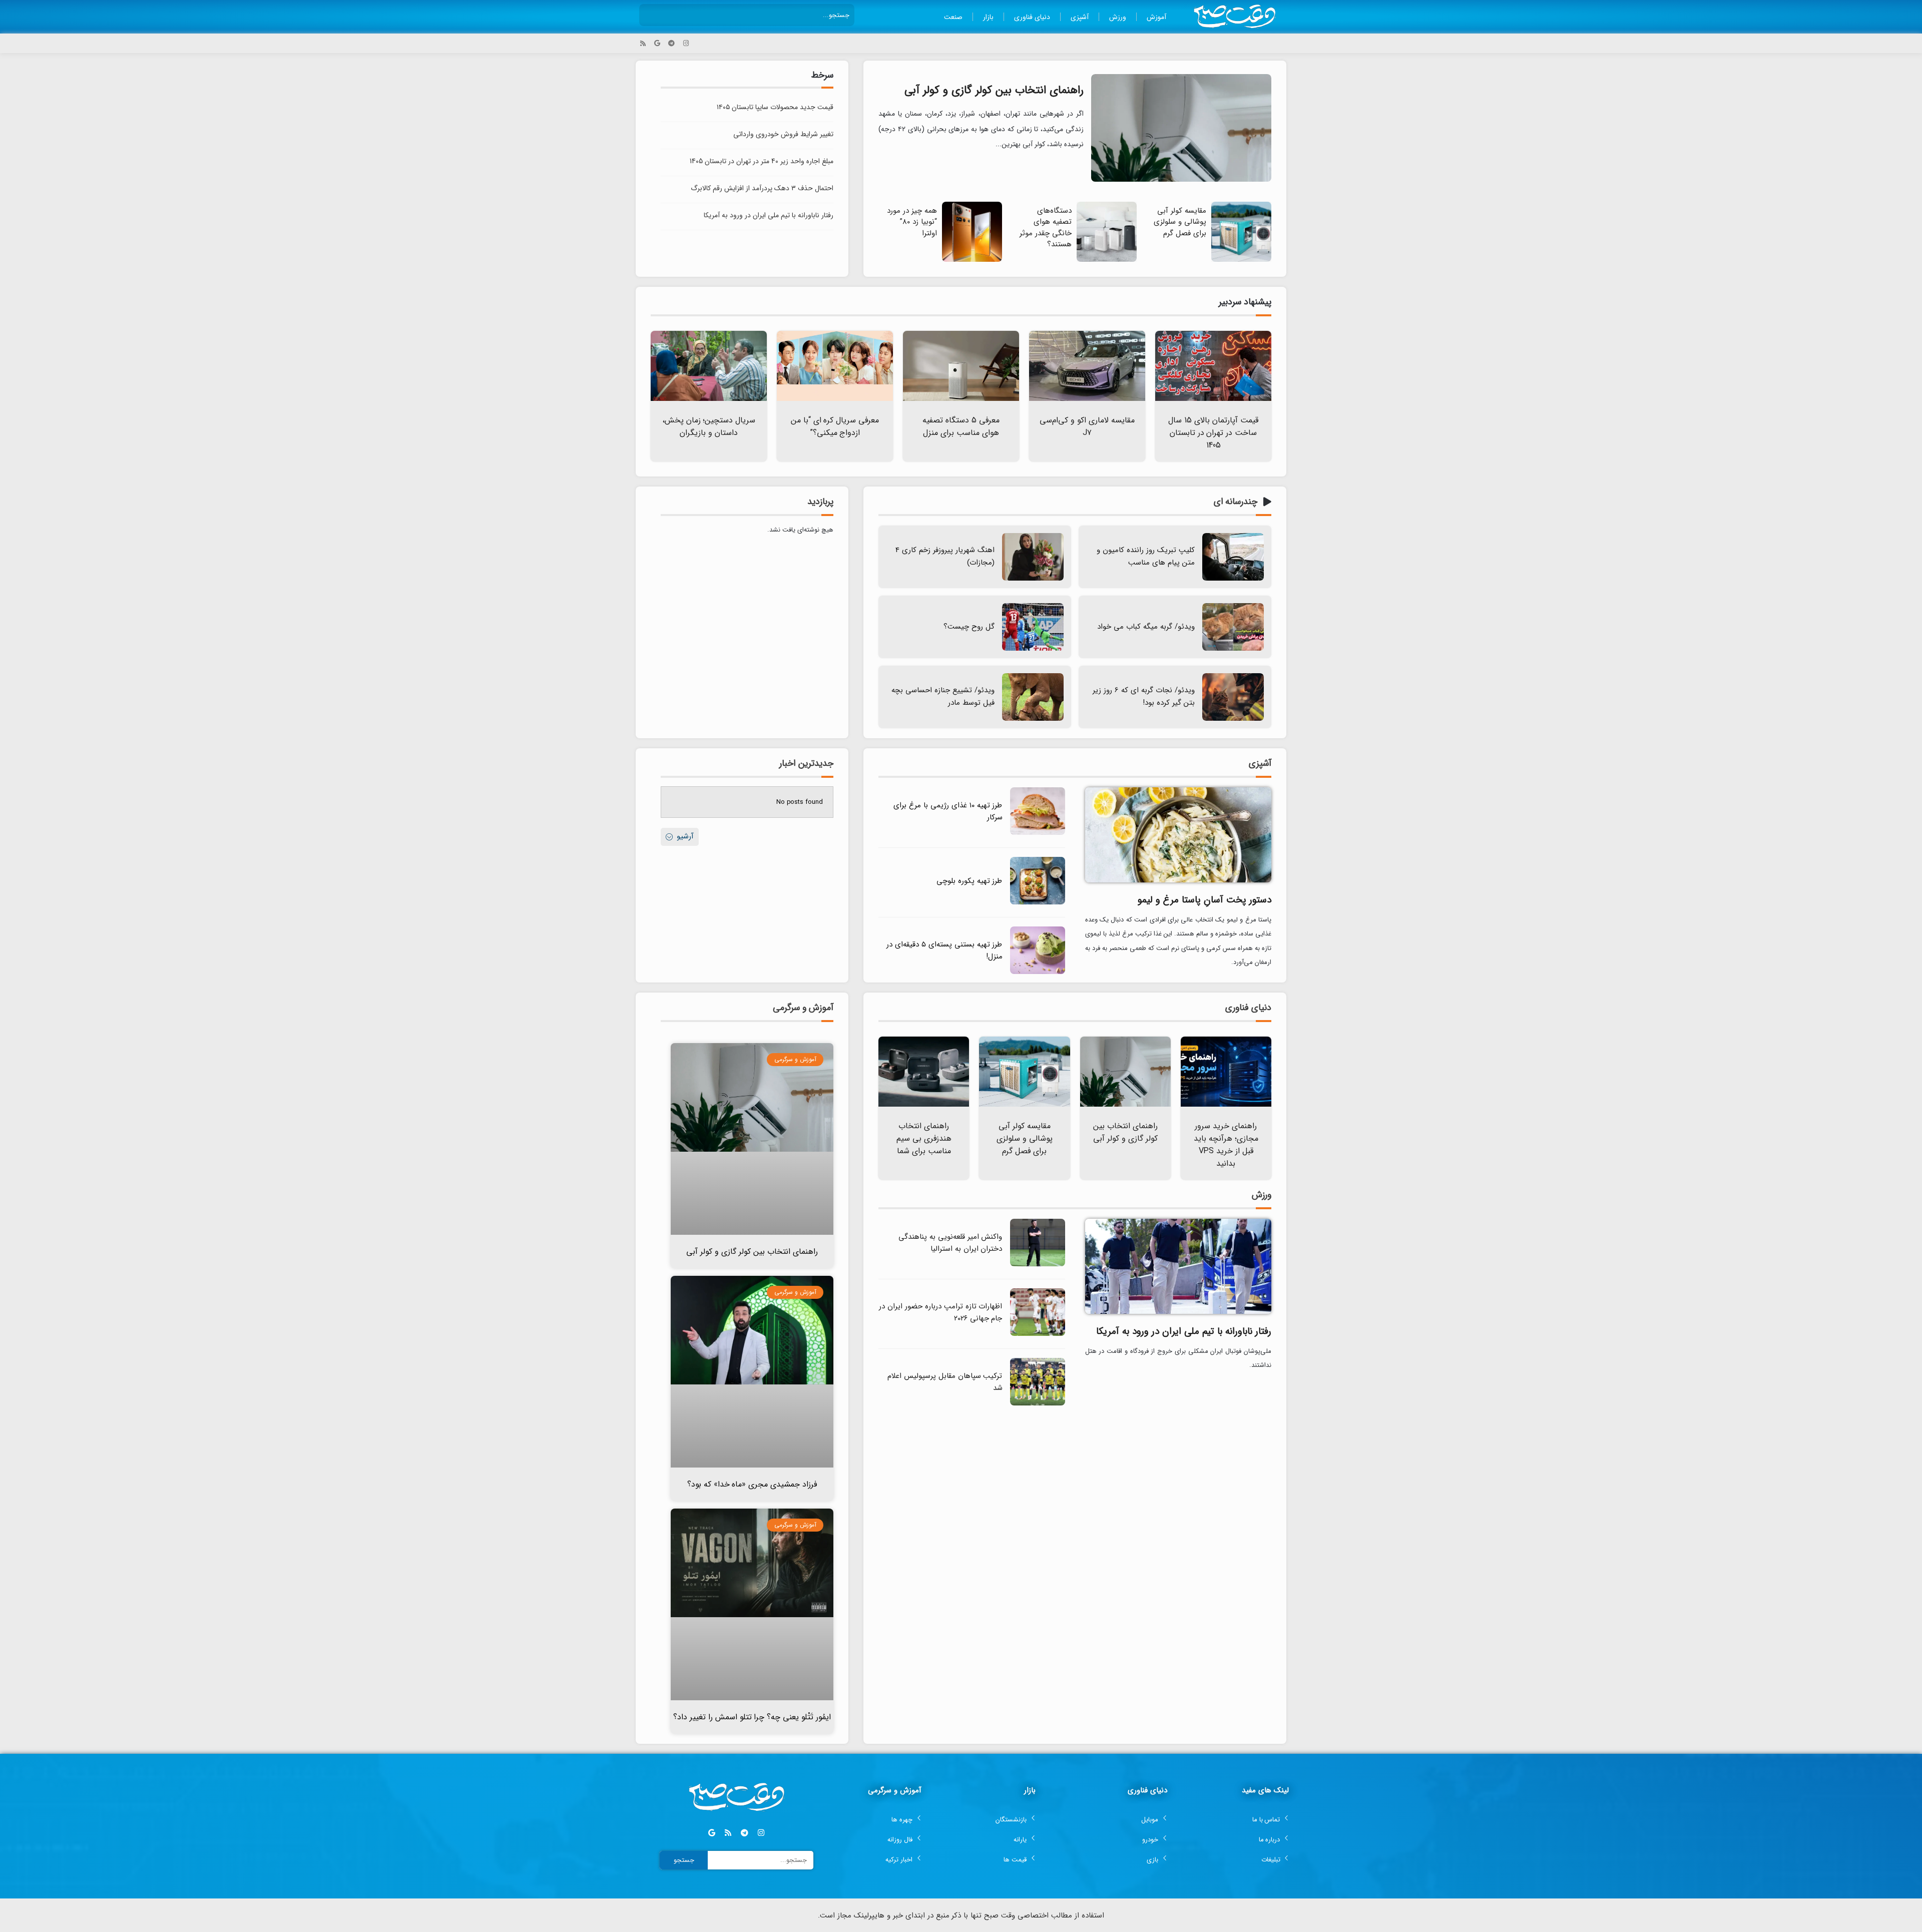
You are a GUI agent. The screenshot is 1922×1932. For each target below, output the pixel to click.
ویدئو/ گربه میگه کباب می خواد (1146, 627)
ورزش (1118, 17)
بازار (988, 17)
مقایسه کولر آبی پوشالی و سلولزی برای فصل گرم (1180, 222)
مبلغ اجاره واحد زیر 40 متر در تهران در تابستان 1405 (762, 161)
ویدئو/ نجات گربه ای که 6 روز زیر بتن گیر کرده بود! (1144, 696)
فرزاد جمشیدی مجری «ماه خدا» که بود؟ (752, 1484)
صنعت (953, 17)
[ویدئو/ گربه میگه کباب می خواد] (1233, 627)
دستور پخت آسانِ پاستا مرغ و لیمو (1205, 900)
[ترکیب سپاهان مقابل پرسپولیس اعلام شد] (1038, 1404)
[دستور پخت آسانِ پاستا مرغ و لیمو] (1178, 834)
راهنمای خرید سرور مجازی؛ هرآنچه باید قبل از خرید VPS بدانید (1226, 1145)
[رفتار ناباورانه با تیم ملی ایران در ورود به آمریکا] (1178, 1266)
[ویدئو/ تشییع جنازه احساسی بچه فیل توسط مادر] (1033, 697)
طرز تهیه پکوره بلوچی (970, 881)
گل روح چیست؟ (969, 627)
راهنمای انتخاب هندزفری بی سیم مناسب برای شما (924, 1138)
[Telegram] (671, 43)
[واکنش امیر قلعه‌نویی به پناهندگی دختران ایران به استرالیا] (1038, 1265)
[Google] (657, 43)
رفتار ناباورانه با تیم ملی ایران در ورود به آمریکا (769, 215)
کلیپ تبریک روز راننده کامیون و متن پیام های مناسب (1146, 556)
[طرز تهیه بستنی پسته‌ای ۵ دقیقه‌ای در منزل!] (1038, 972)
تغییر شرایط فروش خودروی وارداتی (783, 134)
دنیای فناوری (1032, 17)
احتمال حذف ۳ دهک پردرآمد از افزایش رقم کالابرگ (762, 188)
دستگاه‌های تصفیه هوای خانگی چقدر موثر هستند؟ (1046, 228)
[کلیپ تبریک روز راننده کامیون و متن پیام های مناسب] (1233, 557)
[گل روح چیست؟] (1033, 627)
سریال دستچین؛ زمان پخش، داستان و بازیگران (709, 426)
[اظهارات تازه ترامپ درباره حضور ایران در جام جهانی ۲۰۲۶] (1038, 1334)
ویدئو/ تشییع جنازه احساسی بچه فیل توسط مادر (943, 696)
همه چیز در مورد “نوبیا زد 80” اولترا (912, 222)
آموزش (1156, 17)
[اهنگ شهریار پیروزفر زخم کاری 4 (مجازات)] (1033, 557)
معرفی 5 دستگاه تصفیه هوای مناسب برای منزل (961, 426)
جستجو (684, 1860)
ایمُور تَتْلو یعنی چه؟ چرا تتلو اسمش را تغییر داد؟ (752, 1717)
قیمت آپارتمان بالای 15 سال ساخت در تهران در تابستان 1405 (1213, 433)
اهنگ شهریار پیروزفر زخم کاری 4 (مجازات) (945, 556)
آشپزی (1080, 17)
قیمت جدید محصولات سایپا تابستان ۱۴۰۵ (775, 107)
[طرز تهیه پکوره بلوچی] (1038, 903)
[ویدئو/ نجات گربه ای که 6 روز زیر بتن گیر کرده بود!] (1233, 697)
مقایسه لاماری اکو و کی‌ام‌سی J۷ (1087, 426)
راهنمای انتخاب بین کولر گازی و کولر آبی (994, 90)
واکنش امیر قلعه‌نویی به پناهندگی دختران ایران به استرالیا (950, 1243)
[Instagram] (686, 43)
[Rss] (643, 43)
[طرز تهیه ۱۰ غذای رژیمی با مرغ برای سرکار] (1038, 833)
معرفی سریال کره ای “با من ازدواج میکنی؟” (835, 426)
